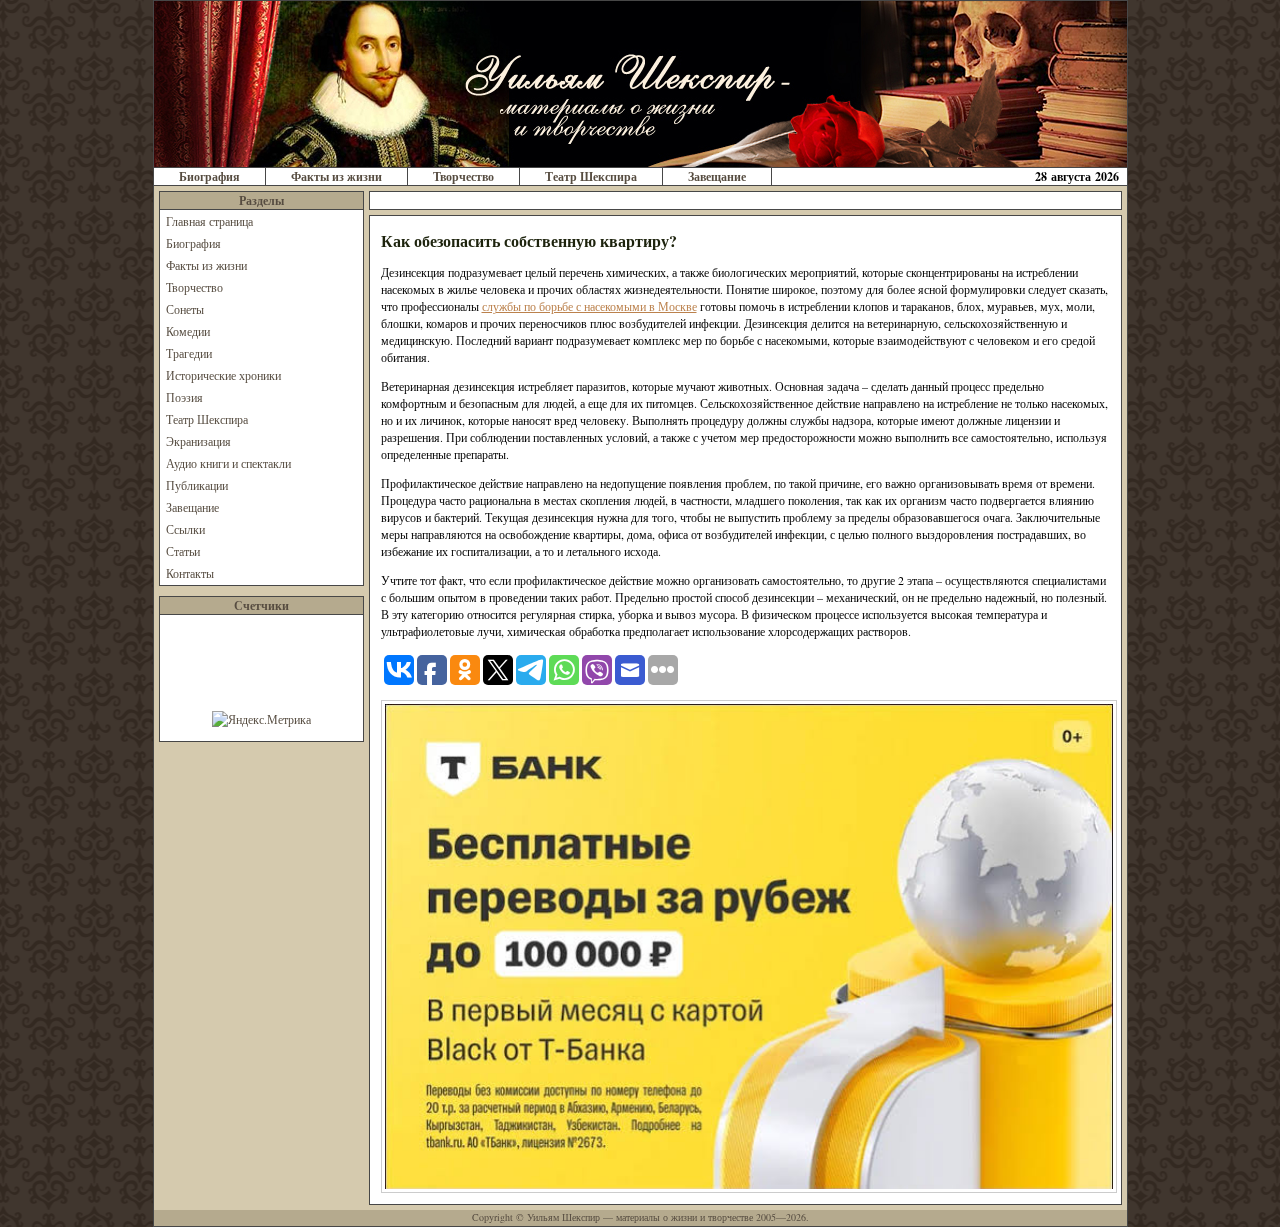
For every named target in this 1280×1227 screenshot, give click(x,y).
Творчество (463, 176)
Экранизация (198, 441)
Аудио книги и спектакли (228, 463)
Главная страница (209, 221)
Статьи (183, 551)
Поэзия (184, 397)
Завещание (717, 176)
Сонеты (185, 309)
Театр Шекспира (591, 176)
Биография (209, 176)
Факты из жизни (336, 176)
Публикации (197, 485)
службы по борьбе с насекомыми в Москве (589, 306)
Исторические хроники (223, 375)
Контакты (190, 573)
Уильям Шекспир (563, 1217)
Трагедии (189, 353)
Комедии (188, 331)
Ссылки (185, 529)
